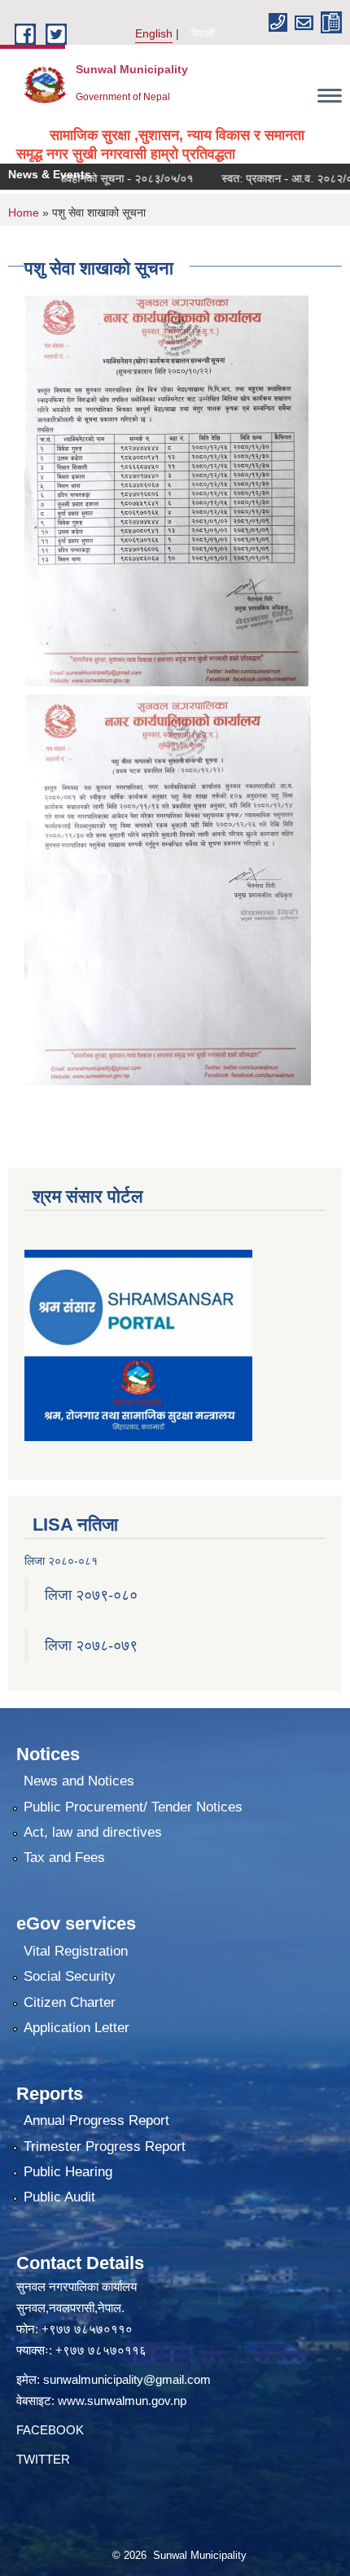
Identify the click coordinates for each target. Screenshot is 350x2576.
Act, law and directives (93, 1832)
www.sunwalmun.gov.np (122, 2401)
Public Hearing (68, 2172)
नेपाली (203, 33)
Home (24, 212)
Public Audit (59, 2197)
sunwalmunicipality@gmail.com (127, 2379)
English (154, 33)
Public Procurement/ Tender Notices (133, 1807)
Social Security (70, 1976)
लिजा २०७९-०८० (91, 1595)
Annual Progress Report (96, 2120)
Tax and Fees (64, 1858)
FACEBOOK (50, 2430)
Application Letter (77, 2028)
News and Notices (79, 1781)
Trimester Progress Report (105, 2147)
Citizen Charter (70, 2002)
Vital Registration (76, 1951)
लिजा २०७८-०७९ (91, 1645)
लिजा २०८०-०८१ (61, 1561)
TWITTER (43, 2459)
